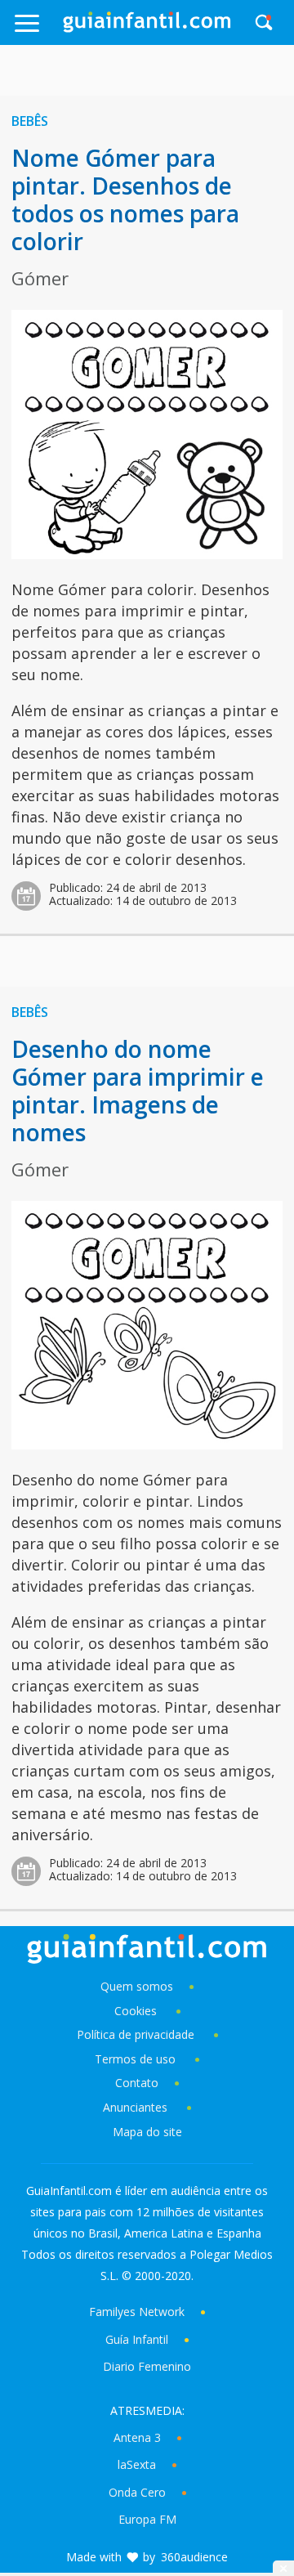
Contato (137, 2083)
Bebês (30, 121)
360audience (194, 2557)
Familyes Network (137, 2312)
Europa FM (147, 2519)
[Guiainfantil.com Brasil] (147, 28)
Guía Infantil (137, 2339)
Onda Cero (137, 2492)
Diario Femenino (147, 2366)
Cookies (137, 2011)
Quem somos (137, 1986)
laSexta (137, 2464)
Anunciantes (135, 2107)
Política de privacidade (137, 2034)
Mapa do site (147, 2132)
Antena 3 (137, 2437)
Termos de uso (135, 2059)
